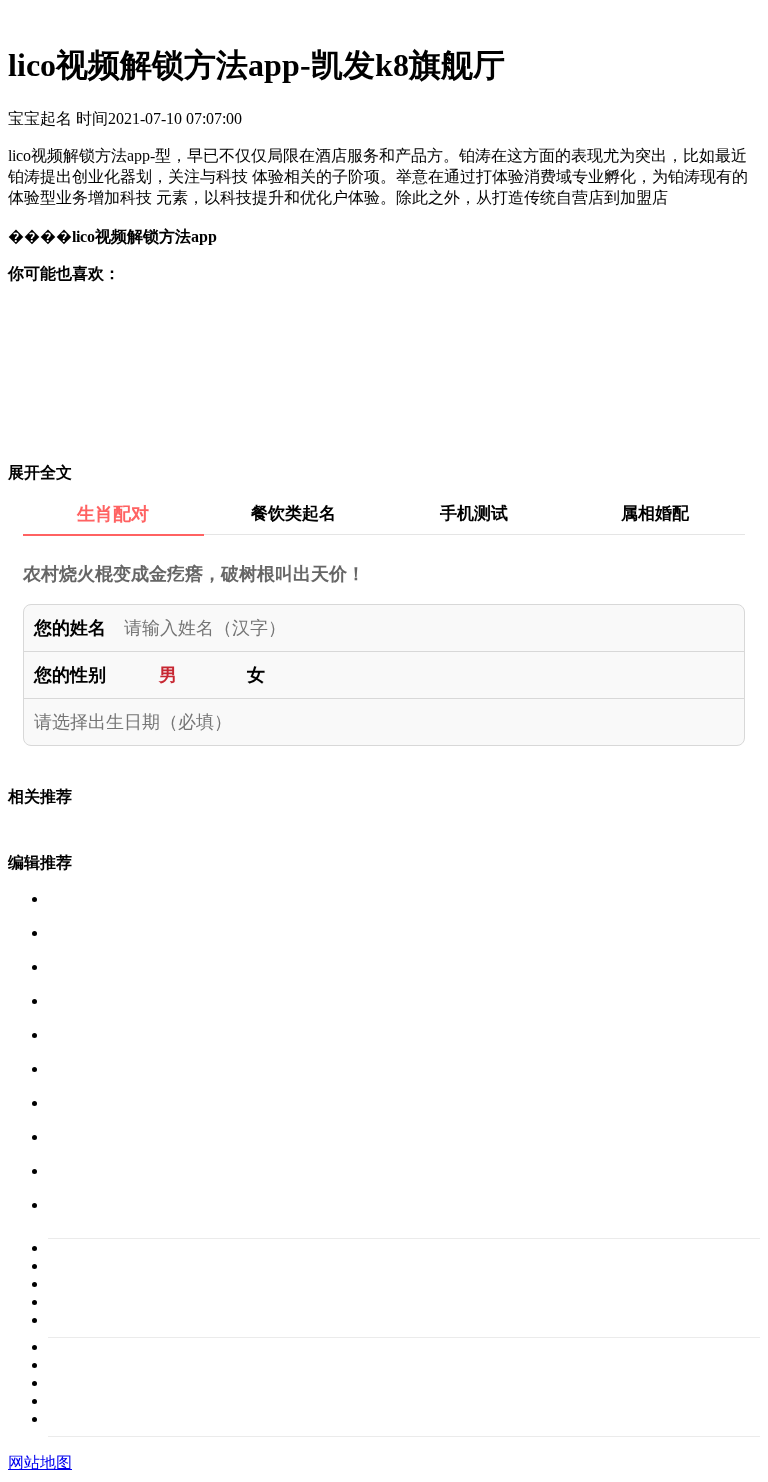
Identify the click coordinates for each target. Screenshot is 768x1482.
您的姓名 (70, 628)
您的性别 (70, 675)
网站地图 (40, 1462)
